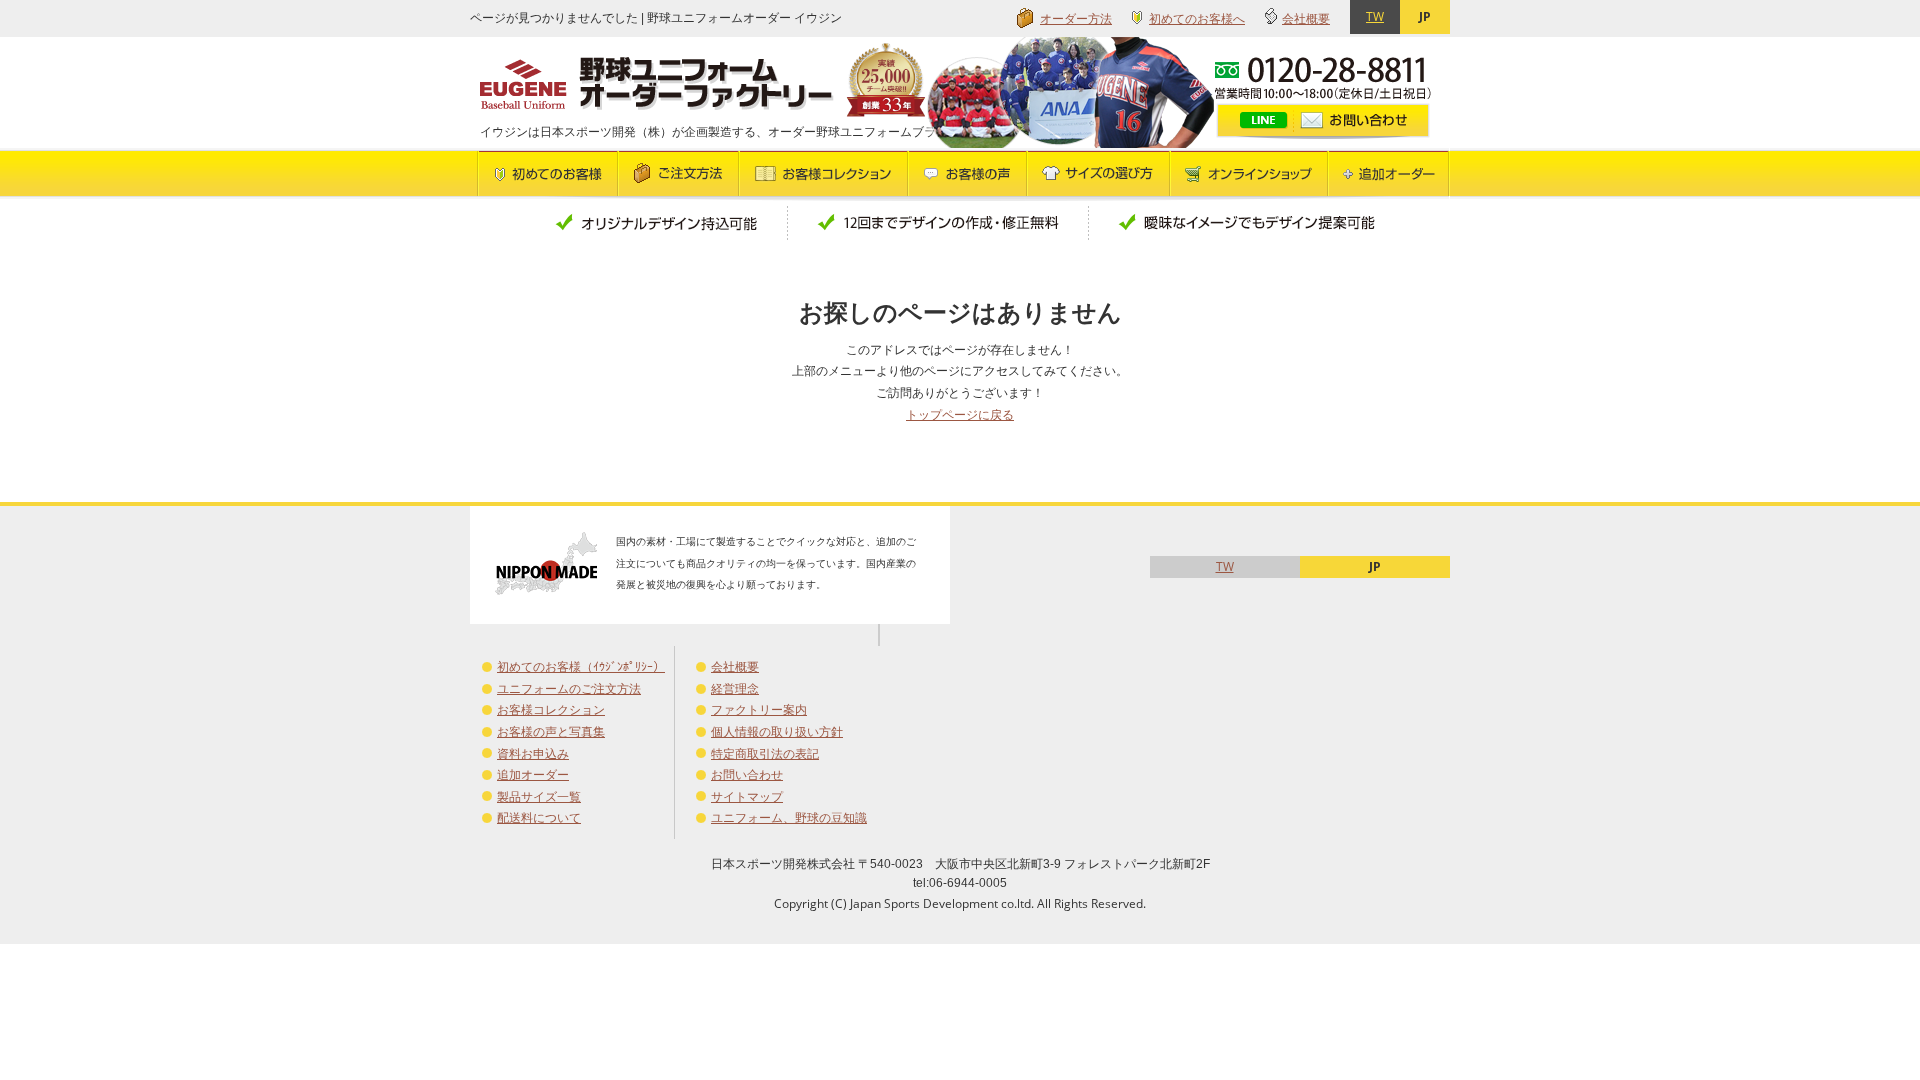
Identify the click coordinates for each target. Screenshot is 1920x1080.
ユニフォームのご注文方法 (569, 688)
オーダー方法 (1076, 18)
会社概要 (1306, 18)
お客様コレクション (551, 709)
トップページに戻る (960, 414)
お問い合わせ (747, 774)
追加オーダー (533, 774)
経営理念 (735, 688)
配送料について (539, 817)
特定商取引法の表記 (765, 753)
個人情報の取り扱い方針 (777, 731)
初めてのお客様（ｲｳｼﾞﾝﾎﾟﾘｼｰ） (581, 666)
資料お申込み (533, 753)
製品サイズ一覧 (539, 796)
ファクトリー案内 (759, 709)
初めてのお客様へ (1197, 18)
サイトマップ (747, 796)
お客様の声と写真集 (551, 731)
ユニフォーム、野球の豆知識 (789, 817)
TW (1375, 16)
